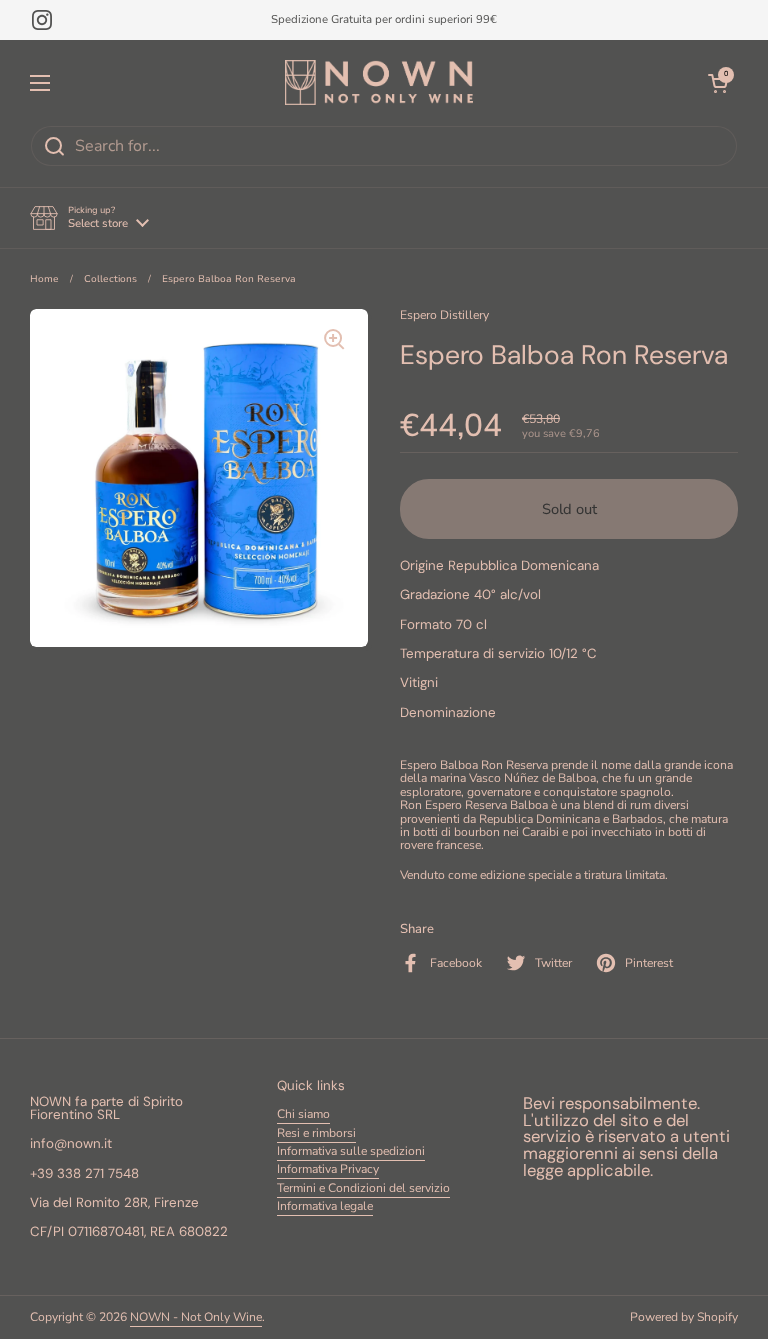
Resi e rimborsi (316, 1133)
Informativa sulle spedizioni (351, 1151)
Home (44, 278)
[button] (89, 218)
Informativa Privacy (328, 1169)
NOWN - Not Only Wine (196, 1317)
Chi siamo (303, 1114)
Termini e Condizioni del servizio (363, 1188)
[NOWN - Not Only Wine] (379, 82)
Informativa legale (325, 1206)
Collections (110, 278)
